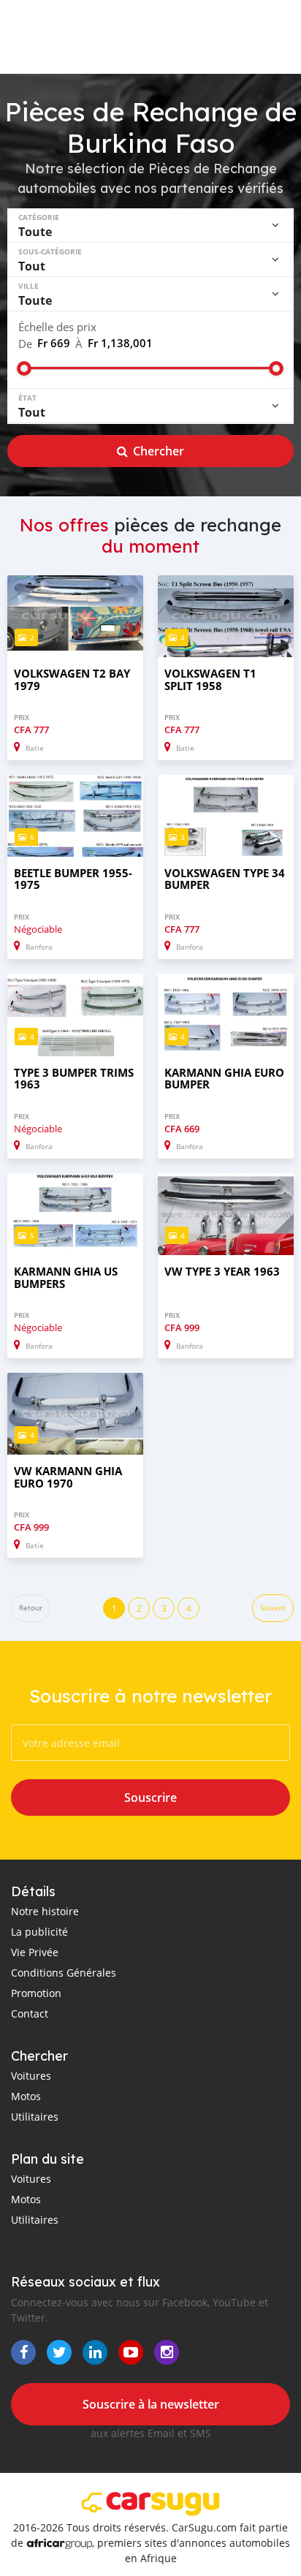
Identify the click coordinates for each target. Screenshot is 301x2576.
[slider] (24, 368)
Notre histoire (45, 1911)
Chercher (159, 451)
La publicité (39, 1932)
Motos (26, 2096)
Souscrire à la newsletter (151, 2404)
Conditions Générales (64, 1973)
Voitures (31, 2076)
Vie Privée (35, 1952)
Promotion (36, 1993)
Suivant (273, 1608)
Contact (30, 2014)
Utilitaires (35, 2117)
